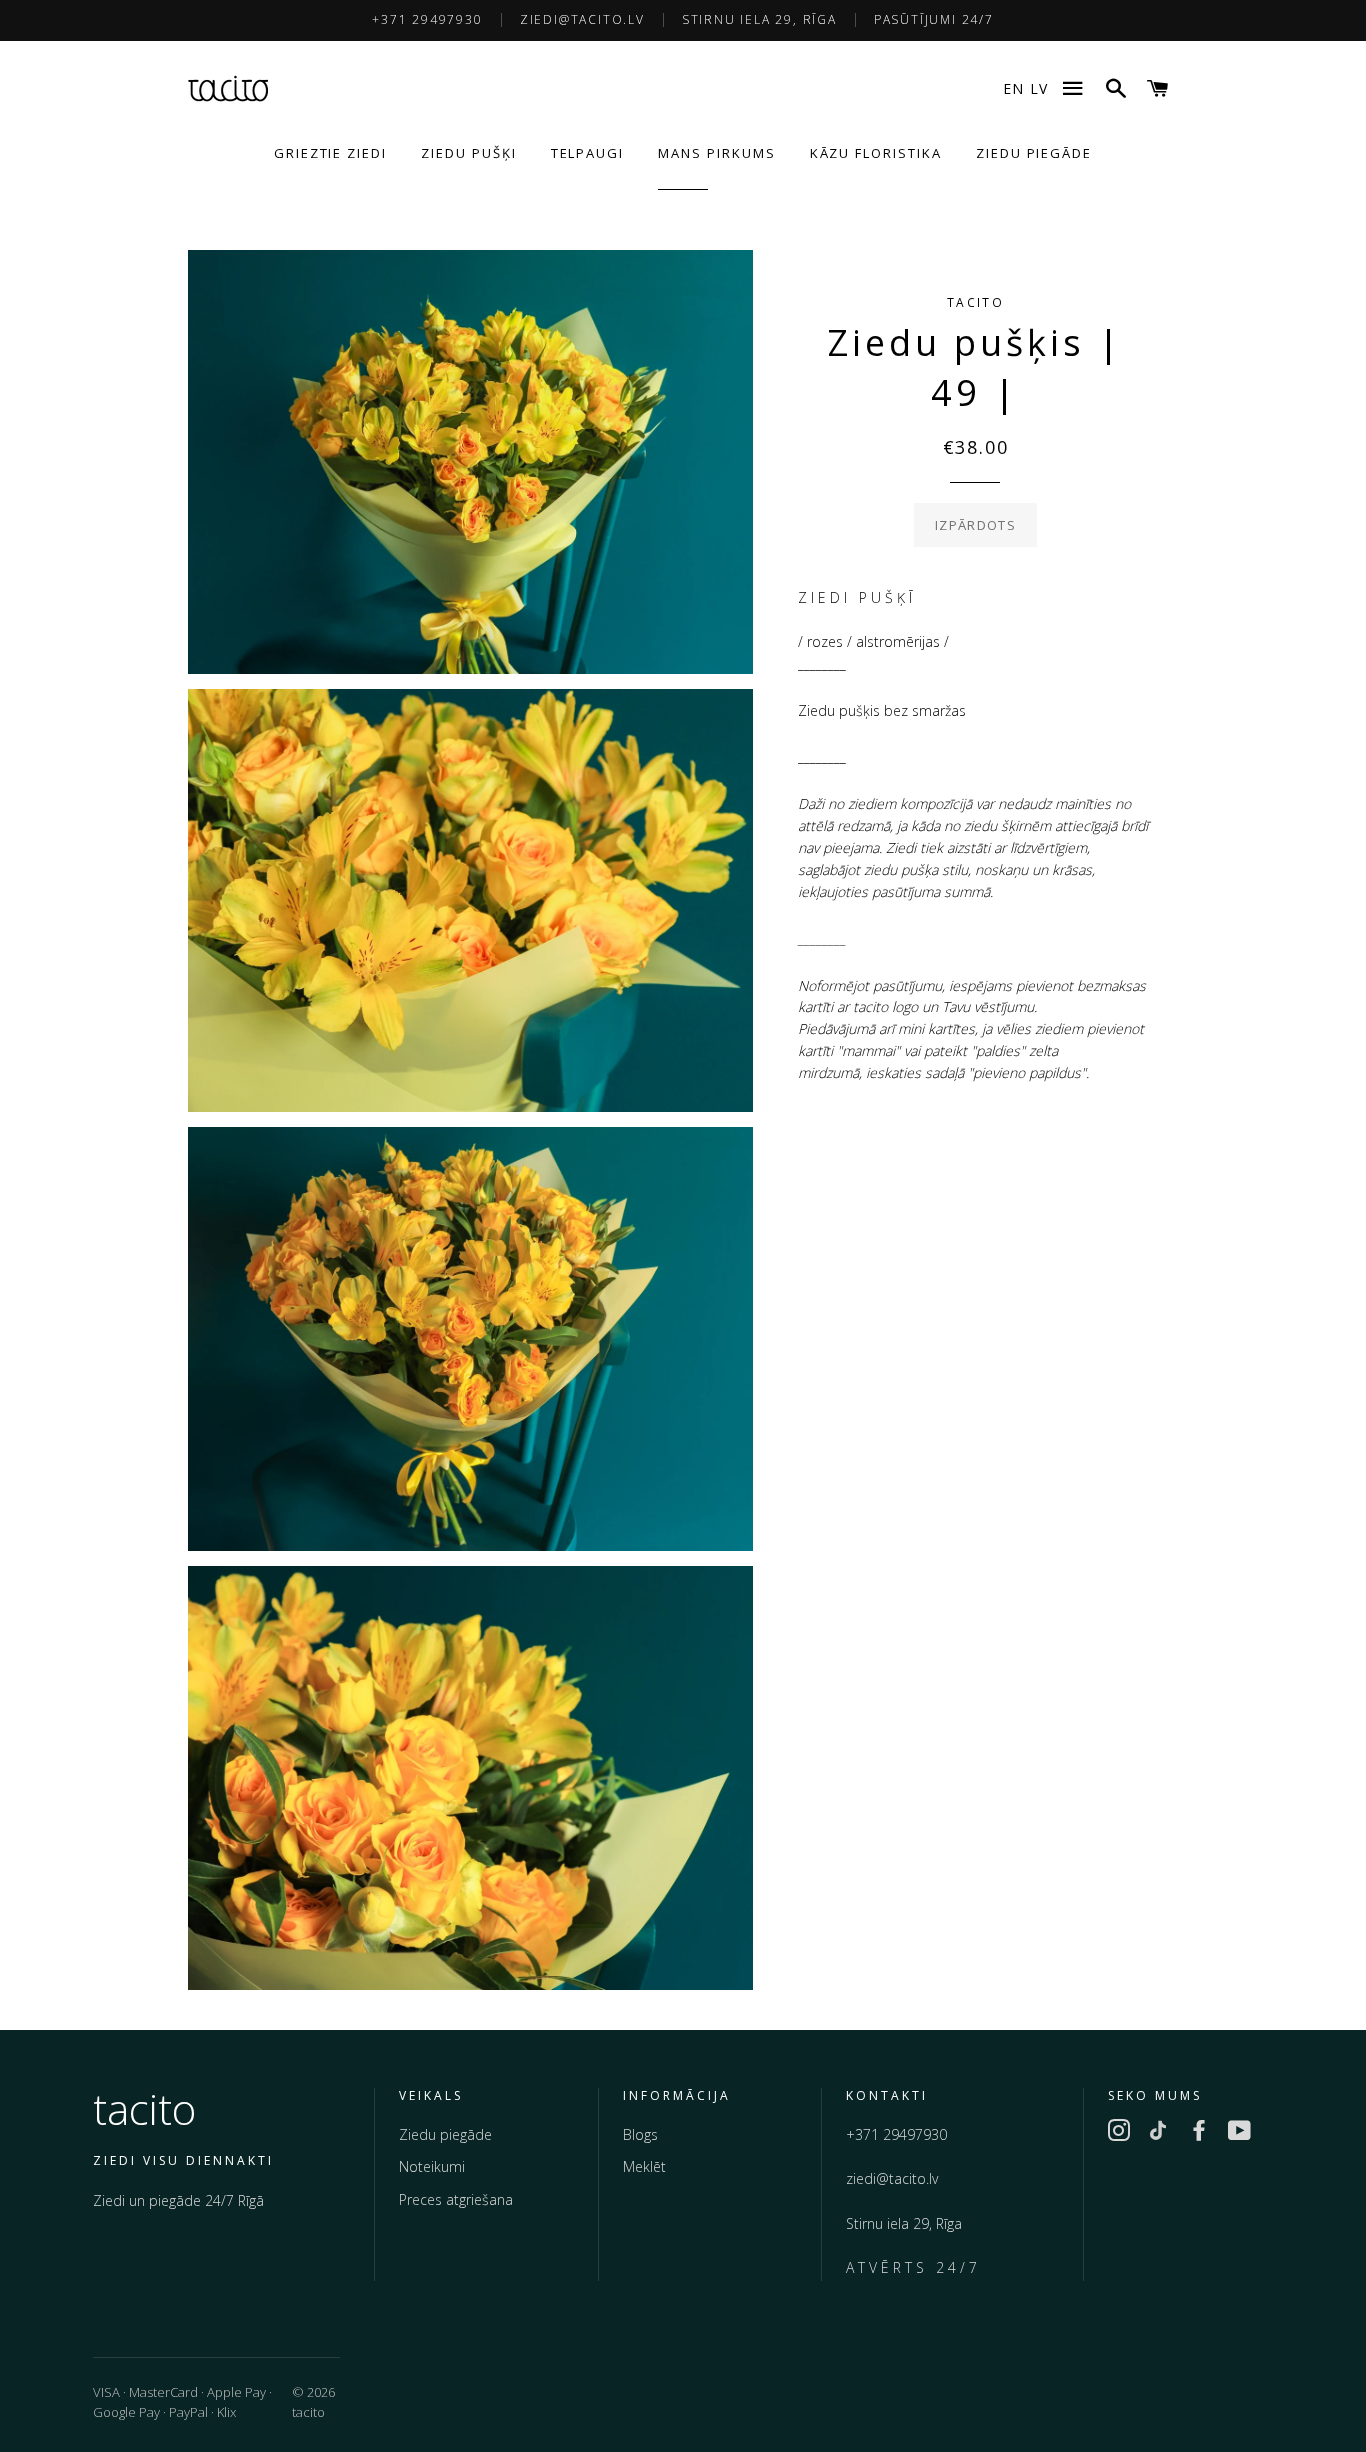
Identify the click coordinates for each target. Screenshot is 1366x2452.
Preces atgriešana (456, 2199)
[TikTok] (1159, 2134)
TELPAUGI (588, 153)
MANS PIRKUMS (716, 153)
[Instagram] (1119, 2134)
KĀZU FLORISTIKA (876, 153)
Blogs (640, 2134)
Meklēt (644, 2166)
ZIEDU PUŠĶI (468, 153)
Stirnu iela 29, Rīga (759, 19)
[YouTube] (1239, 2134)
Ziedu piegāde (445, 2134)
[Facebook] (1199, 2134)
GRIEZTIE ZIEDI (330, 153)
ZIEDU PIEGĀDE (1034, 153)
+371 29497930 (427, 19)
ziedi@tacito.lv (582, 19)
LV (1039, 88)
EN (1013, 88)
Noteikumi (432, 2166)
